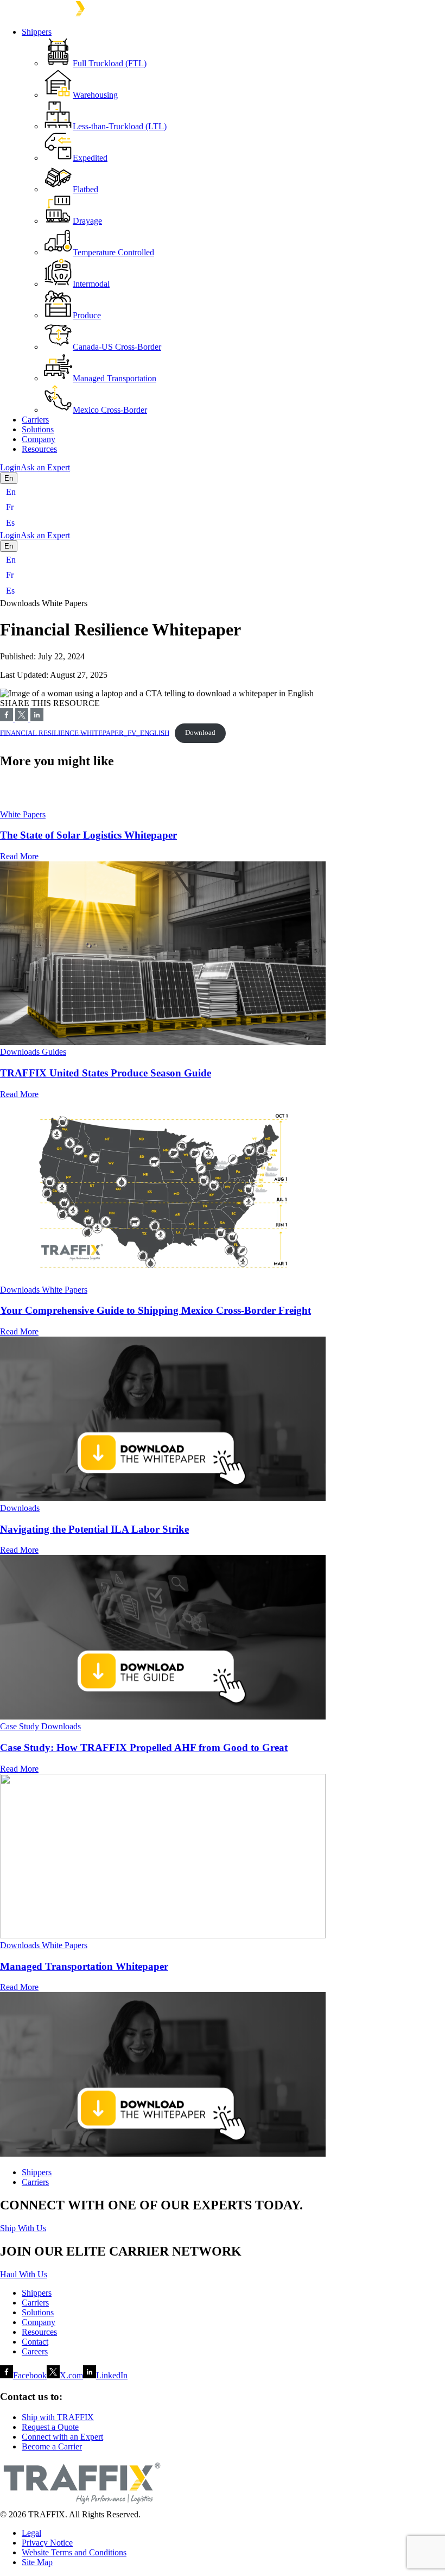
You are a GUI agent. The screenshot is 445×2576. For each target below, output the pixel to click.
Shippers (37, 32)
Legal (31, 2533)
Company (39, 439)
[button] (223, 787)
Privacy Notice (47, 2543)
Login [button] (10, 467)
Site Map (37, 2562)
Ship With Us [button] (23, 2228)
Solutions (38, 429)
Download (200, 733)
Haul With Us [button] (24, 2274)
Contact (35, 2342)
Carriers (35, 420)
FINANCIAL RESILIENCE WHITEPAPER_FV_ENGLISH (85, 733)
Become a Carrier (52, 2446)
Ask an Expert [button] (45, 467)
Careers (35, 2351)
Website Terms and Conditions (74, 2552)
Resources (39, 449)
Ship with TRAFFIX (58, 2417)
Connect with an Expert (62, 2437)
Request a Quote (50, 2427)
